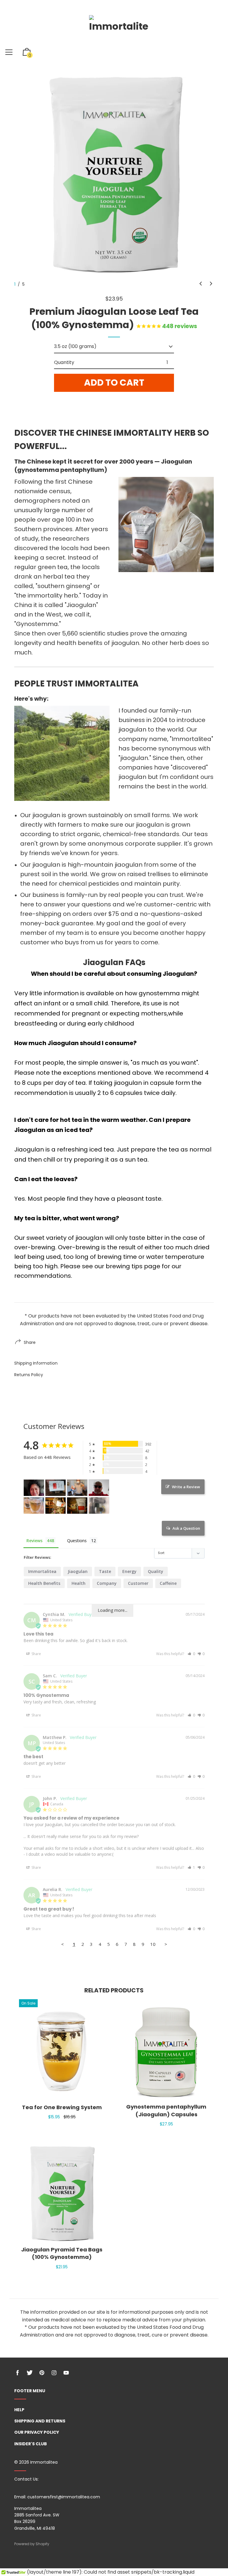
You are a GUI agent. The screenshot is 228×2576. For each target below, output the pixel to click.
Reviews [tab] (34, 1541)
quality (156, 1571)
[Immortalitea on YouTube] (66, 2373)
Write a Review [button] (186, 1487)
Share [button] (36, 1654)
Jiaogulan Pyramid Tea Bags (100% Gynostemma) (62, 2253)
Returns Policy (29, 1375)
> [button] (166, 1944)
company (107, 1583)
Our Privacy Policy (37, 2432)
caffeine (168, 1583)
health (79, 1583)
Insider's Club (31, 2444)
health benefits (44, 1583)
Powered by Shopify (32, 2544)
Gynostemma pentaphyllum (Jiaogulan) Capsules (166, 2110)
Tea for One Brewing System (62, 2107)
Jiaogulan (78, 1571)
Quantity (64, 362)
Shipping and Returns (40, 2421)
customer (138, 1583)
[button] (201, 284)
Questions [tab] (77, 1541)
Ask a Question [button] (186, 1528)
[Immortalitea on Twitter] (30, 2373)
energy (129, 1571)
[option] (114, 176)
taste (105, 1571)
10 (153, 1944)
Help (19, 2410)
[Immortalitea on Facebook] (18, 2373)
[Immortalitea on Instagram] (54, 2373)
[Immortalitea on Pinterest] (42, 2373)
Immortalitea (42, 1571)
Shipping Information (36, 1363)
